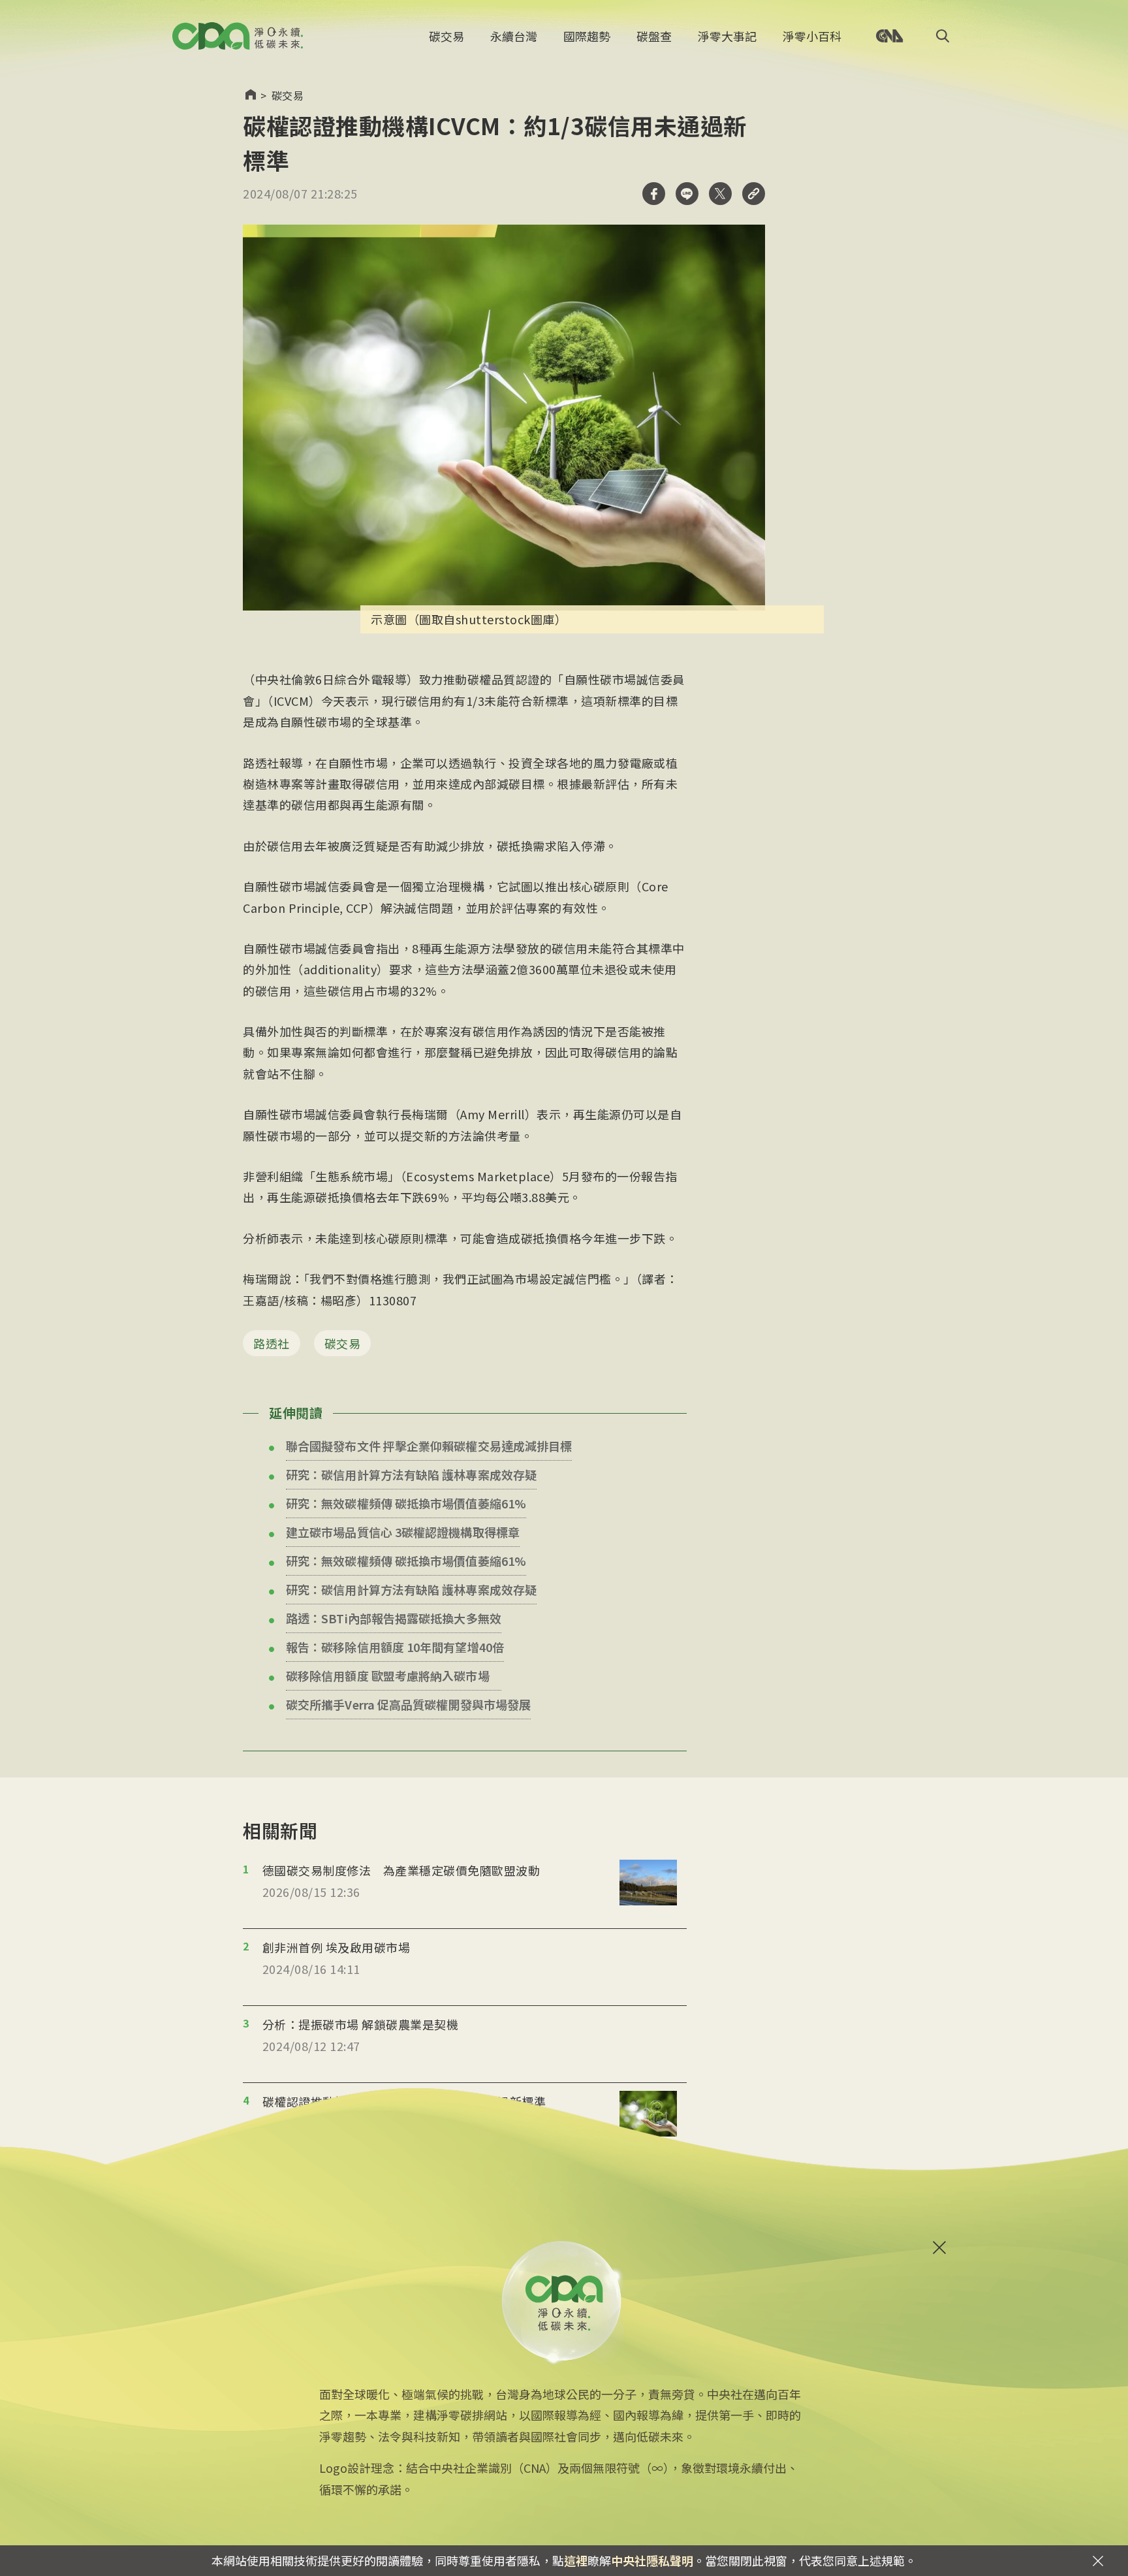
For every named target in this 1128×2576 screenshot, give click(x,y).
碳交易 (446, 36)
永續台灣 (514, 36)
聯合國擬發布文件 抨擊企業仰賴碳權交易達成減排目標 (429, 1446)
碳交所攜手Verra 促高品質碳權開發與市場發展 (408, 1704)
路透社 (272, 1343)
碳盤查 (654, 36)
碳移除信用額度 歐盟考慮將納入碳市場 (388, 1676)
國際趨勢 (587, 36)
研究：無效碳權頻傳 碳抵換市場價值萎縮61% (406, 1503)
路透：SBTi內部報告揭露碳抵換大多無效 (394, 1618)
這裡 (576, 2560)
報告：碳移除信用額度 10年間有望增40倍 (395, 1647)
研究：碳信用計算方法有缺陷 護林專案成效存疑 (411, 1474)
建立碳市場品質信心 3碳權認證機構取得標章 (403, 1532)
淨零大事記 (727, 36)
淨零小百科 (812, 36)
